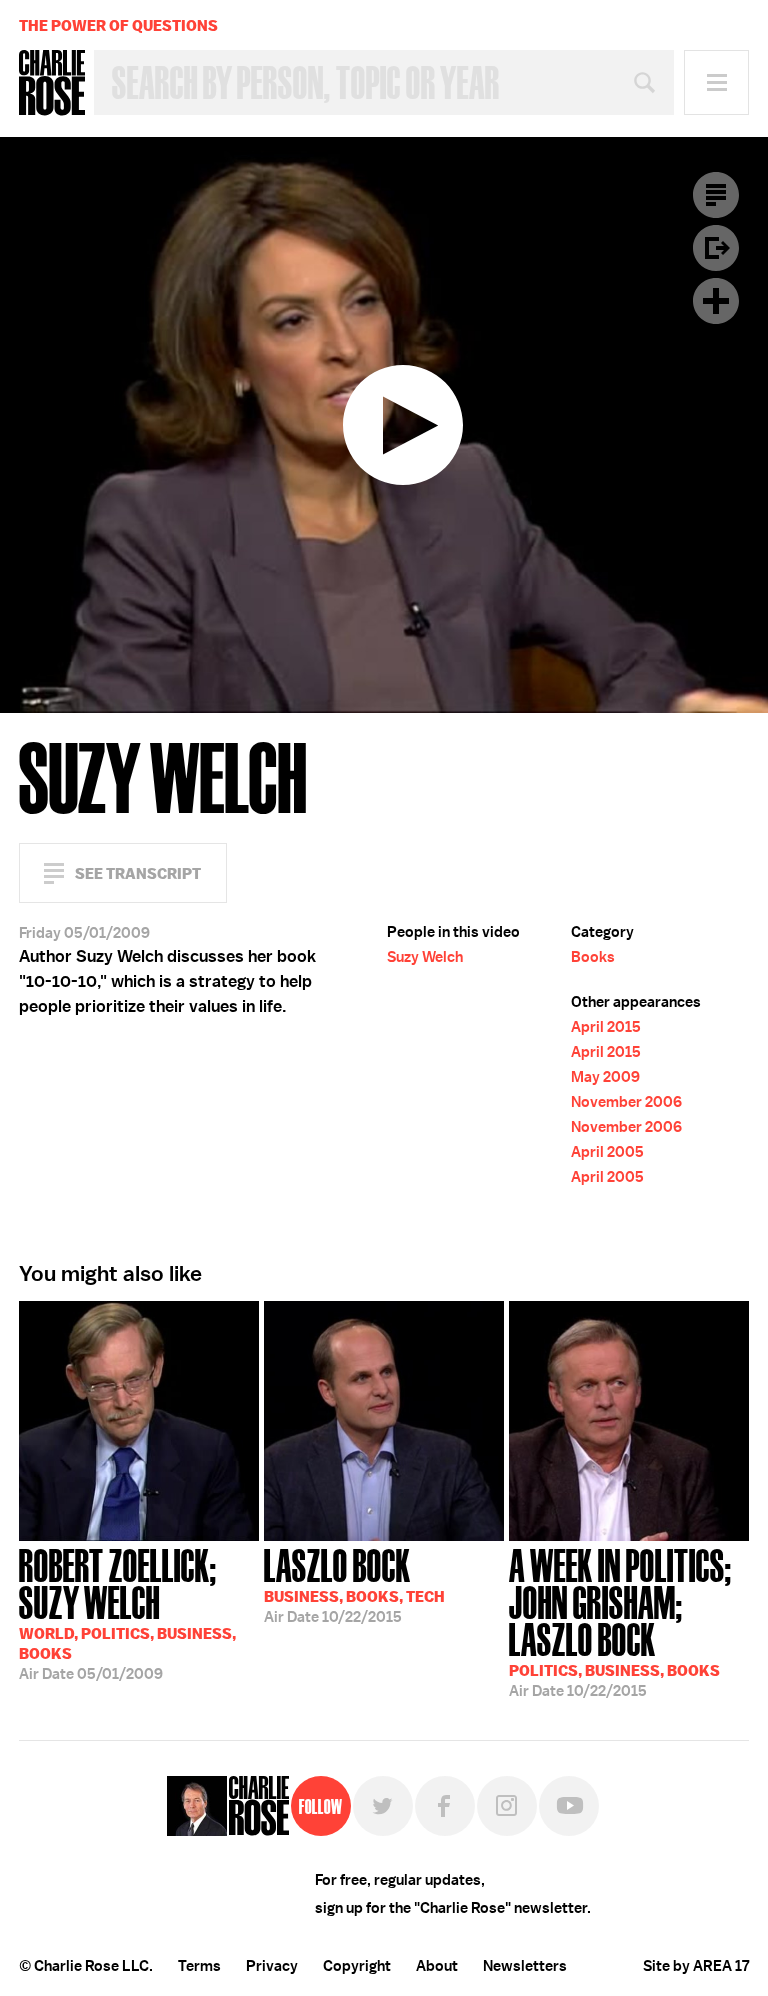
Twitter (383, 1806)
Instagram (507, 1806)
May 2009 (605, 1077)
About (437, 1966)
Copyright (357, 1966)
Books (593, 957)
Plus (716, 301)
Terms (199, 1966)
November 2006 (626, 1102)
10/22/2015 (354, 1584)
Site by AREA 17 (696, 1966)
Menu (716, 82)
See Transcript (138, 873)
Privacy (272, 1966)
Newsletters (525, 1966)
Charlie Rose (52, 83)
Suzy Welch (425, 957)
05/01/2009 (127, 1612)
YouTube (569, 1806)
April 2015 (606, 1027)
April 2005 (607, 1152)
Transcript (716, 195)
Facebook (445, 1806)
